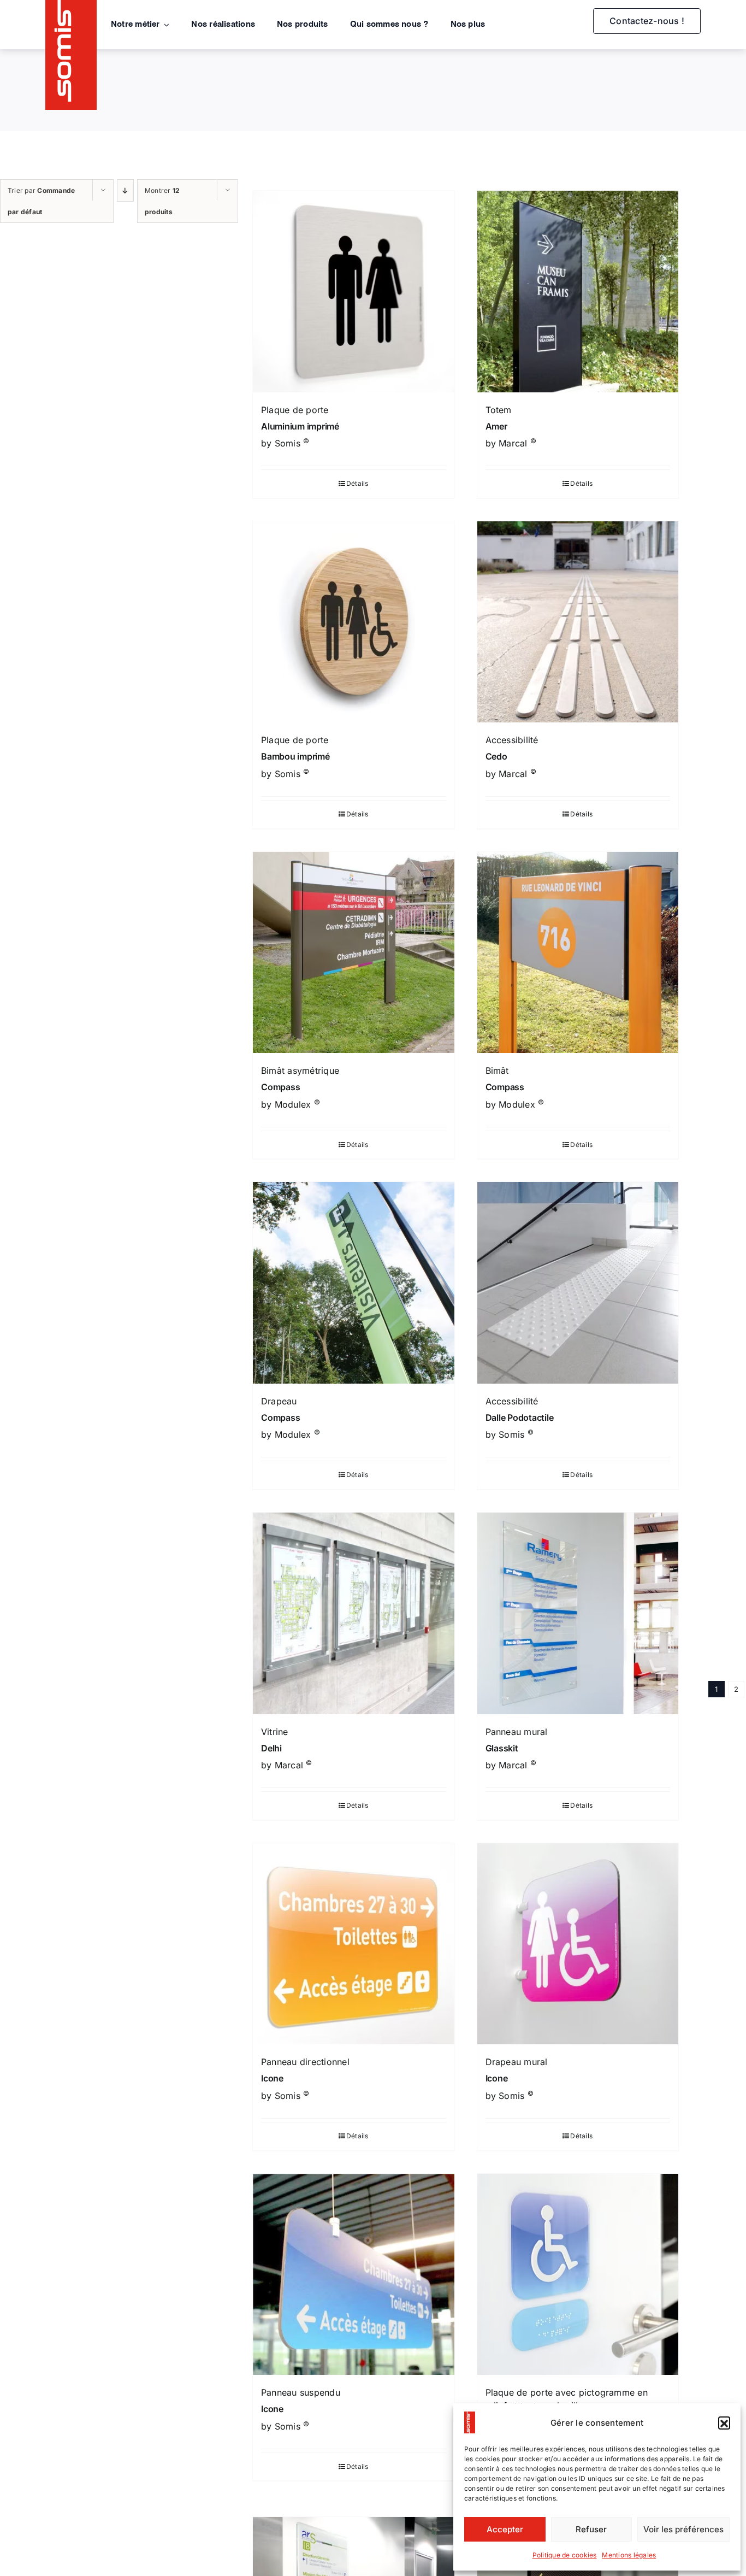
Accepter (505, 2529)
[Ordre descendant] (126, 190)
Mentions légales (629, 2555)
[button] (724, 2422)
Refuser (591, 2529)
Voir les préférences (683, 2529)
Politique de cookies (565, 2555)
